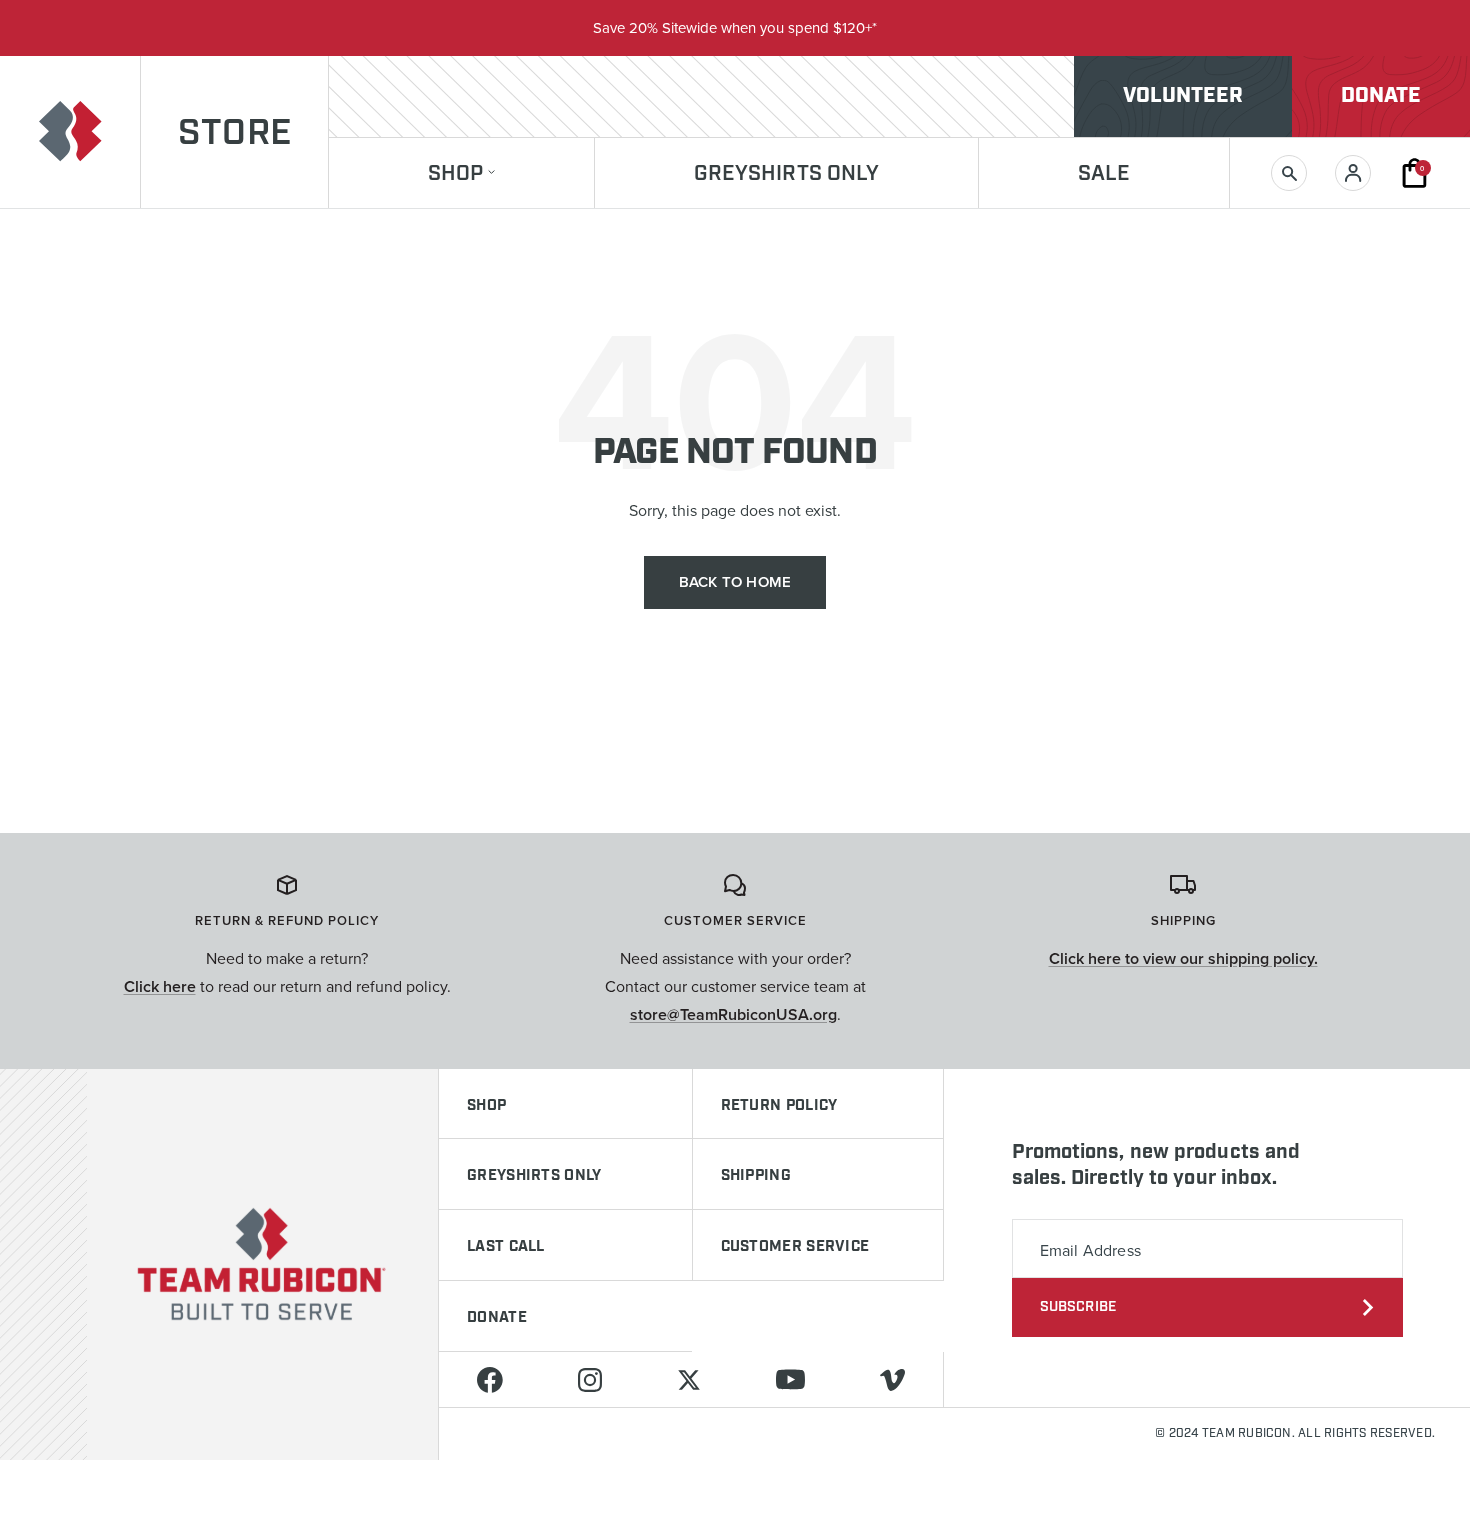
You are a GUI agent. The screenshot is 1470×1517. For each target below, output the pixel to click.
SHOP (486, 1106)
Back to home (735, 581)
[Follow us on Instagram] (589, 1379)
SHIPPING (756, 1176)
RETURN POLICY (779, 1106)
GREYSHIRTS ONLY (534, 1176)
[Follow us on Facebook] (489, 1379)
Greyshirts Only (787, 175)
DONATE (497, 1318)
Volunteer (1183, 96)
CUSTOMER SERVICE (795, 1247)
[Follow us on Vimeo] (893, 1379)
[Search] (1289, 173)
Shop (455, 175)
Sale (1104, 175)
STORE (234, 134)
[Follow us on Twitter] (688, 1379)
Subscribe (1078, 1307)
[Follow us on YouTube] (791, 1379)
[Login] (1353, 173)
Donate (1381, 96)
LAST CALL (506, 1247)
